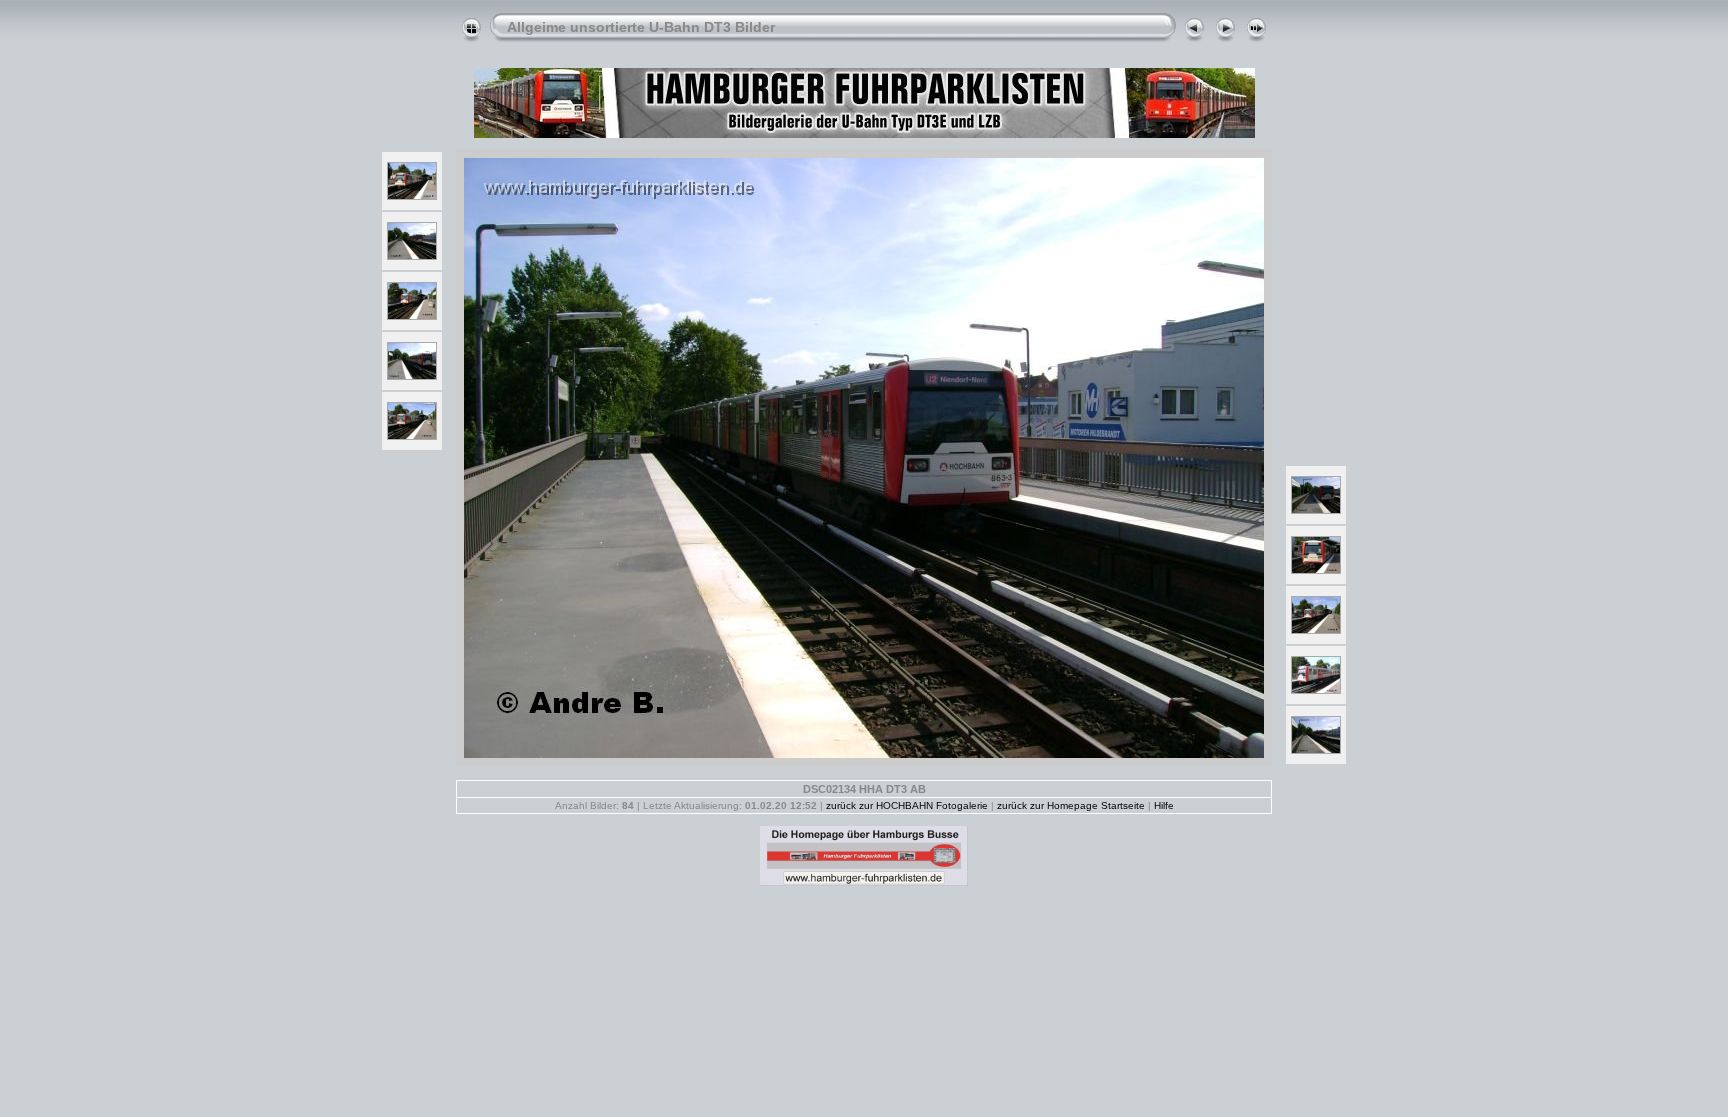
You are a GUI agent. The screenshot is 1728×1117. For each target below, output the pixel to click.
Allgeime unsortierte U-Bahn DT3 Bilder (641, 27)
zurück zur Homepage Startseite (1071, 805)
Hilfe (1164, 805)
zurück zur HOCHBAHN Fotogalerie (907, 805)
